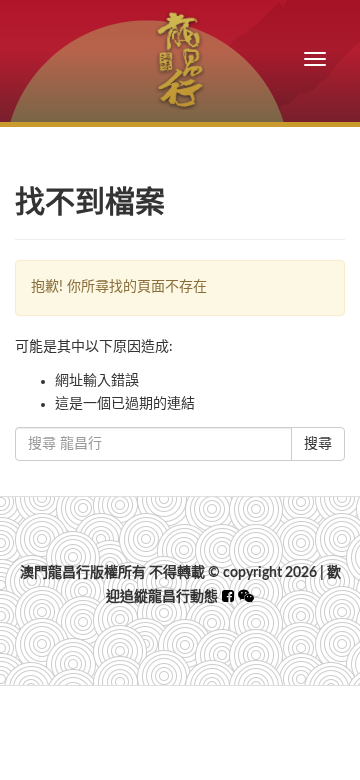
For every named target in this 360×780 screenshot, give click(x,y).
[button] (246, 597)
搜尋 (318, 444)
